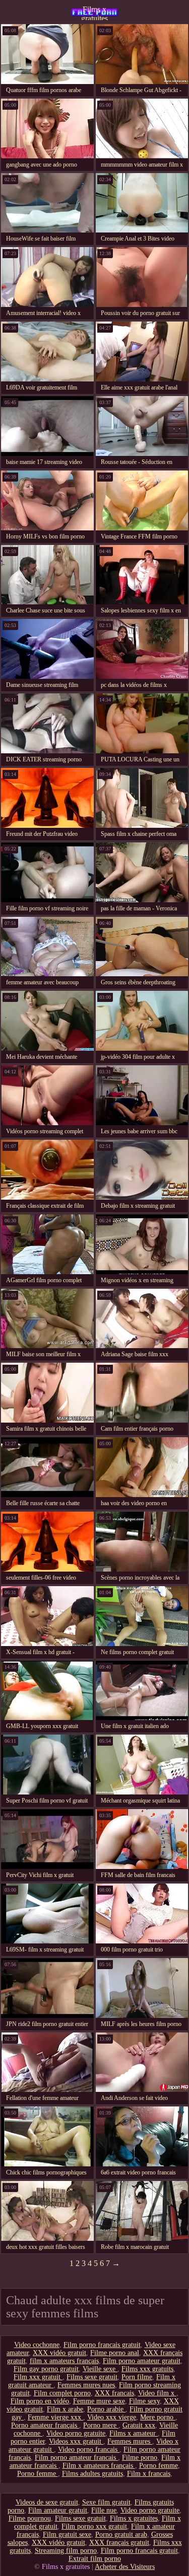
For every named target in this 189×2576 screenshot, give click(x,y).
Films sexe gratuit (92, 2377)
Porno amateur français (45, 2425)
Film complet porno (62, 2393)
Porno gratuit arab (121, 2534)
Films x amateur (134, 2433)
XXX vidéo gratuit (59, 2353)
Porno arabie (106, 2409)
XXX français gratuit (119, 2543)
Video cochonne (37, 2345)
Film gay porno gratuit (46, 2369)
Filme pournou (30, 2518)
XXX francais (114, 2393)
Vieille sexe (100, 2369)
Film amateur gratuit (58, 2510)
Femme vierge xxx (55, 2417)
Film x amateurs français (99, 2466)
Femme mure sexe (99, 2401)
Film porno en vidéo (40, 2401)
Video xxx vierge (112, 2417)
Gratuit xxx (139, 2425)
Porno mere (101, 2425)
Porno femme (159, 2466)
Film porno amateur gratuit (142, 2361)
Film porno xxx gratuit (94, 2526)
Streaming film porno (66, 2551)
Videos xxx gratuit (76, 2441)
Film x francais (149, 2474)
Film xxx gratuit (38, 2377)
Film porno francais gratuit (102, 2345)
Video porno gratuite (76, 2433)
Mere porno (158, 2417)
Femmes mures (130, 2441)
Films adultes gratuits (92, 2474)
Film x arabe (65, 2409)
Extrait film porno (95, 2559)
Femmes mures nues (86, 2385)
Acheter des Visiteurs (125, 2567)
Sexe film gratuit (106, 2502)
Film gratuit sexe (67, 2534)
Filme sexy (144, 2401)
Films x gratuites (94, 13)
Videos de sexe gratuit (47, 2502)
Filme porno (140, 2457)
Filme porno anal (115, 2353)
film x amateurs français (64, 2361)
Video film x (157, 2393)
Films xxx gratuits (147, 2369)
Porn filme (137, 2377)
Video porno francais (89, 2449)
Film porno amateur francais (76, 2457)
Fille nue (104, 2510)
